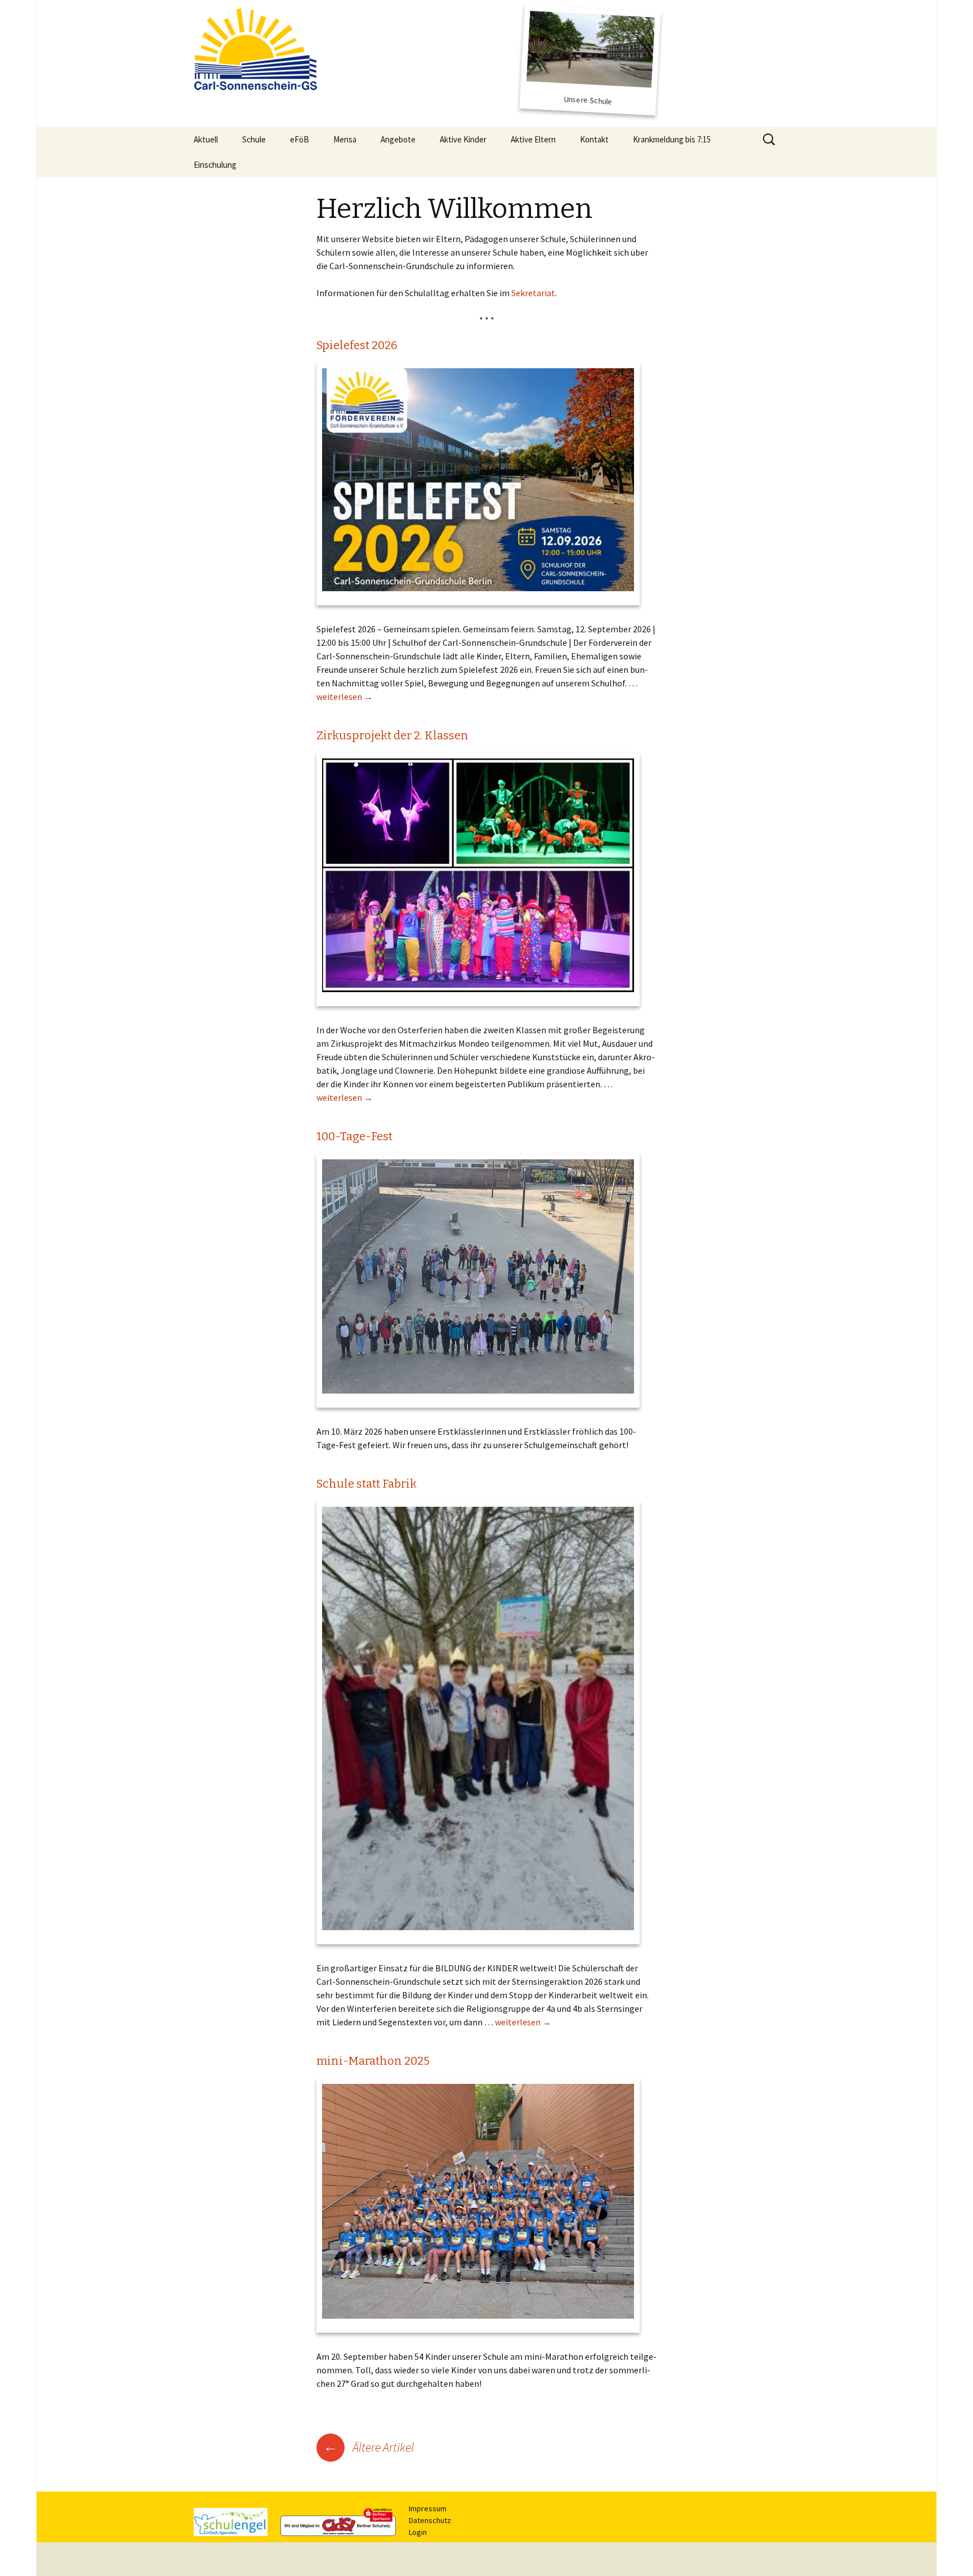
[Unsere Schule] (590, 60)
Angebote (398, 139)
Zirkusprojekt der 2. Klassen (392, 735)
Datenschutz (430, 2520)
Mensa (345, 139)
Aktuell (206, 139)
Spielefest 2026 (357, 345)
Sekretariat (533, 293)
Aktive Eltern (533, 139)
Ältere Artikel (369, 2447)
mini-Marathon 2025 (373, 2061)
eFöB (300, 139)
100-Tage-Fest (354, 1136)
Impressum (428, 2508)
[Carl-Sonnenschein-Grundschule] (258, 48)
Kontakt (594, 139)
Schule (254, 139)
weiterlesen (345, 697)
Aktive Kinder (463, 139)
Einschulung (215, 165)
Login (418, 2532)
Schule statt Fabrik (367, 1484)
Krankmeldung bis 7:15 (672, 139)
